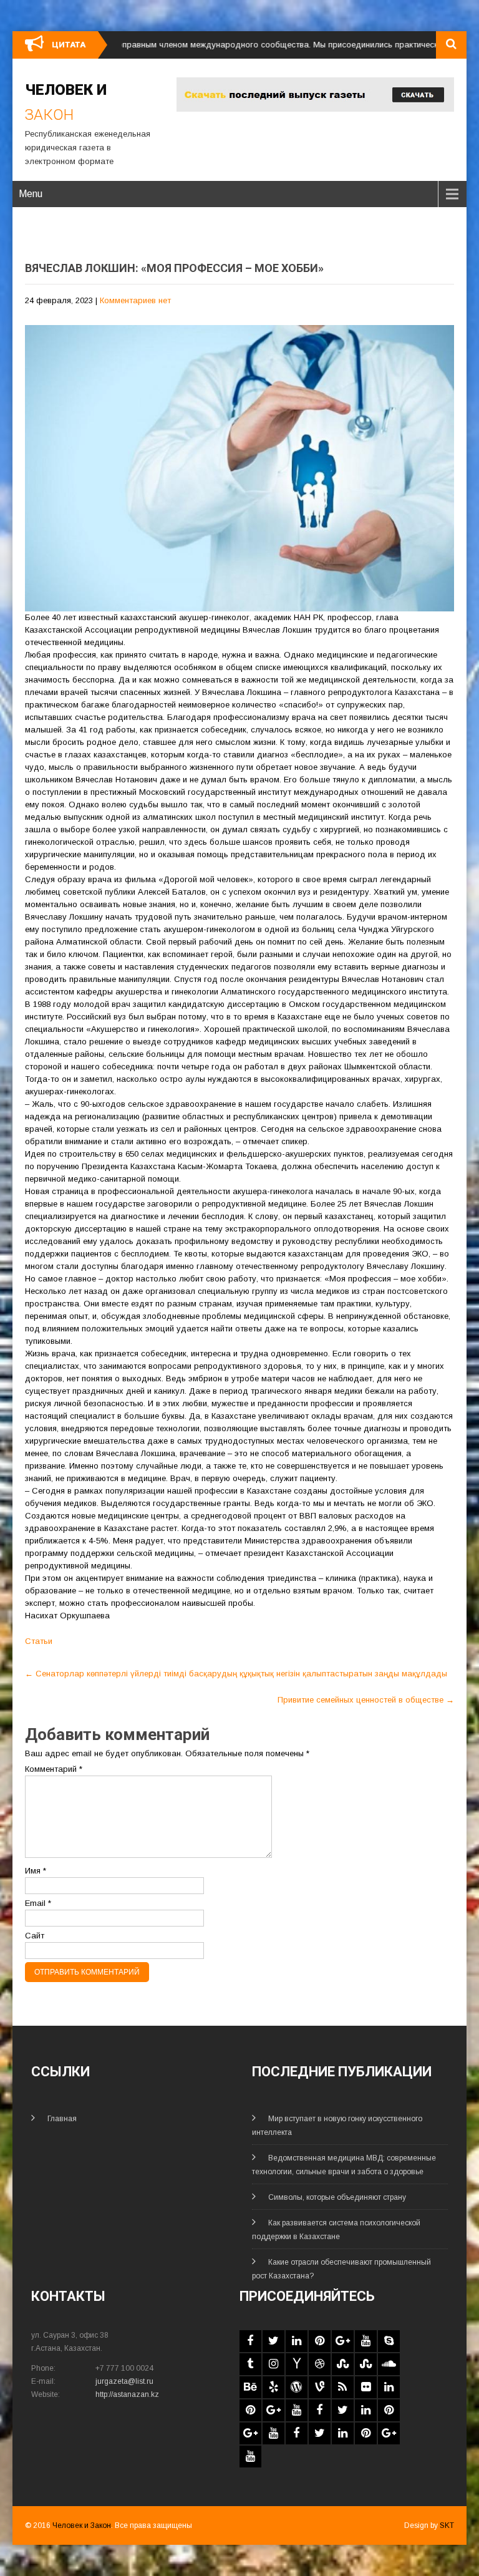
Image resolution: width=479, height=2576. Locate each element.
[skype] (389, 2341)
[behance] (250, 2387)
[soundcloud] (389, 2364)
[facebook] (250, 2341)
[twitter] (273, 2341)
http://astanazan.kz (127, 2394)
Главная (62, 2119)
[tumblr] (250, 2364)
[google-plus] (343, 2341)
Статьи (39, 1641)
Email (38, 1903)
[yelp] (273, 2387)
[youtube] (366, 2341)
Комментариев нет (135, 300)
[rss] (343, 2387)
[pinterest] (320, 2341)
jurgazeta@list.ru (124, 2381)
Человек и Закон (82, 2525)
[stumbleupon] (343, 2364)
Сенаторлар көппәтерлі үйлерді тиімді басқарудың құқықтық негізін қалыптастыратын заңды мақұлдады (236, 1674)
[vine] (320, 2387)
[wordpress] (297, 2387)
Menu (31, 194)
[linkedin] (297, 2341)
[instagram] (273, 2364)
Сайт (35, 1936)
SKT (447, 2525)
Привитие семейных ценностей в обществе (366, 1700)
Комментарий (54, 1769)
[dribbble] (320, 2364)
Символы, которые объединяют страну (337, 2197)
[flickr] (366, 2387)
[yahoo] (297, 2364)
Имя (36, 1871)
